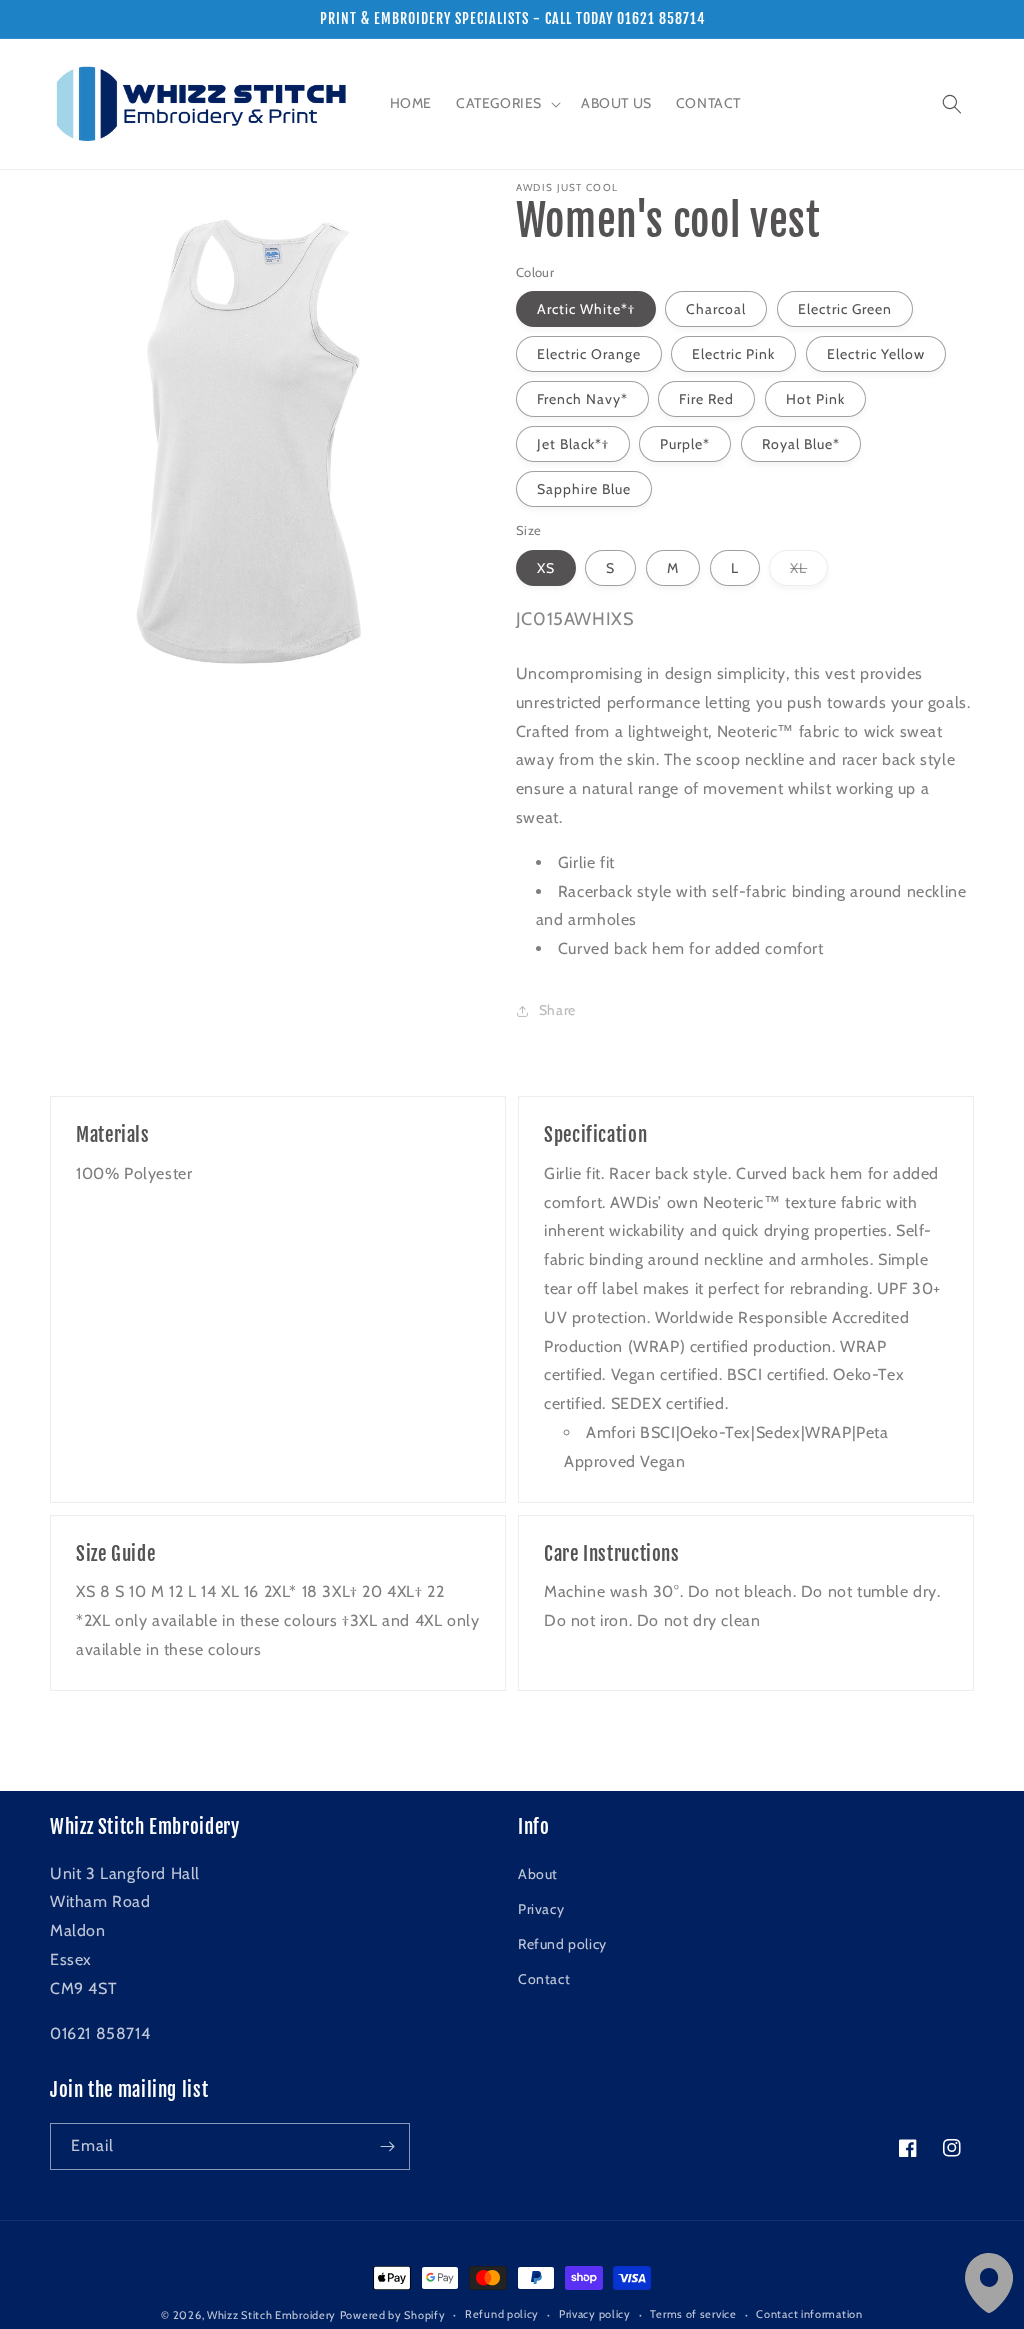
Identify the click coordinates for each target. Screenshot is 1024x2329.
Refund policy (562, 1944)
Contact (544, 1979)
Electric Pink (733, 354)
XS (546, 568)
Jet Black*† (573, 444)
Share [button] (557, 1010)
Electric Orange (589, 354)
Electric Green (845, 309)
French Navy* (582, 399)
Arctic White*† (586, 309)
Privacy (541, 1909)
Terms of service (693, 2314)
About (538, 1874)
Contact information (809, 2314)
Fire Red (706, 399)
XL (809, 572)
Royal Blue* (801, 444)
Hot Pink (815, 399)
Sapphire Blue (584, 489)
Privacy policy (595, 2314)
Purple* (685, 444)
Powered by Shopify (393, 2315)
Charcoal (716, 309)
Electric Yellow (876, 354)
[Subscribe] (387, 2146)
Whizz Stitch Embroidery (271, 2315)
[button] (506, 103)
